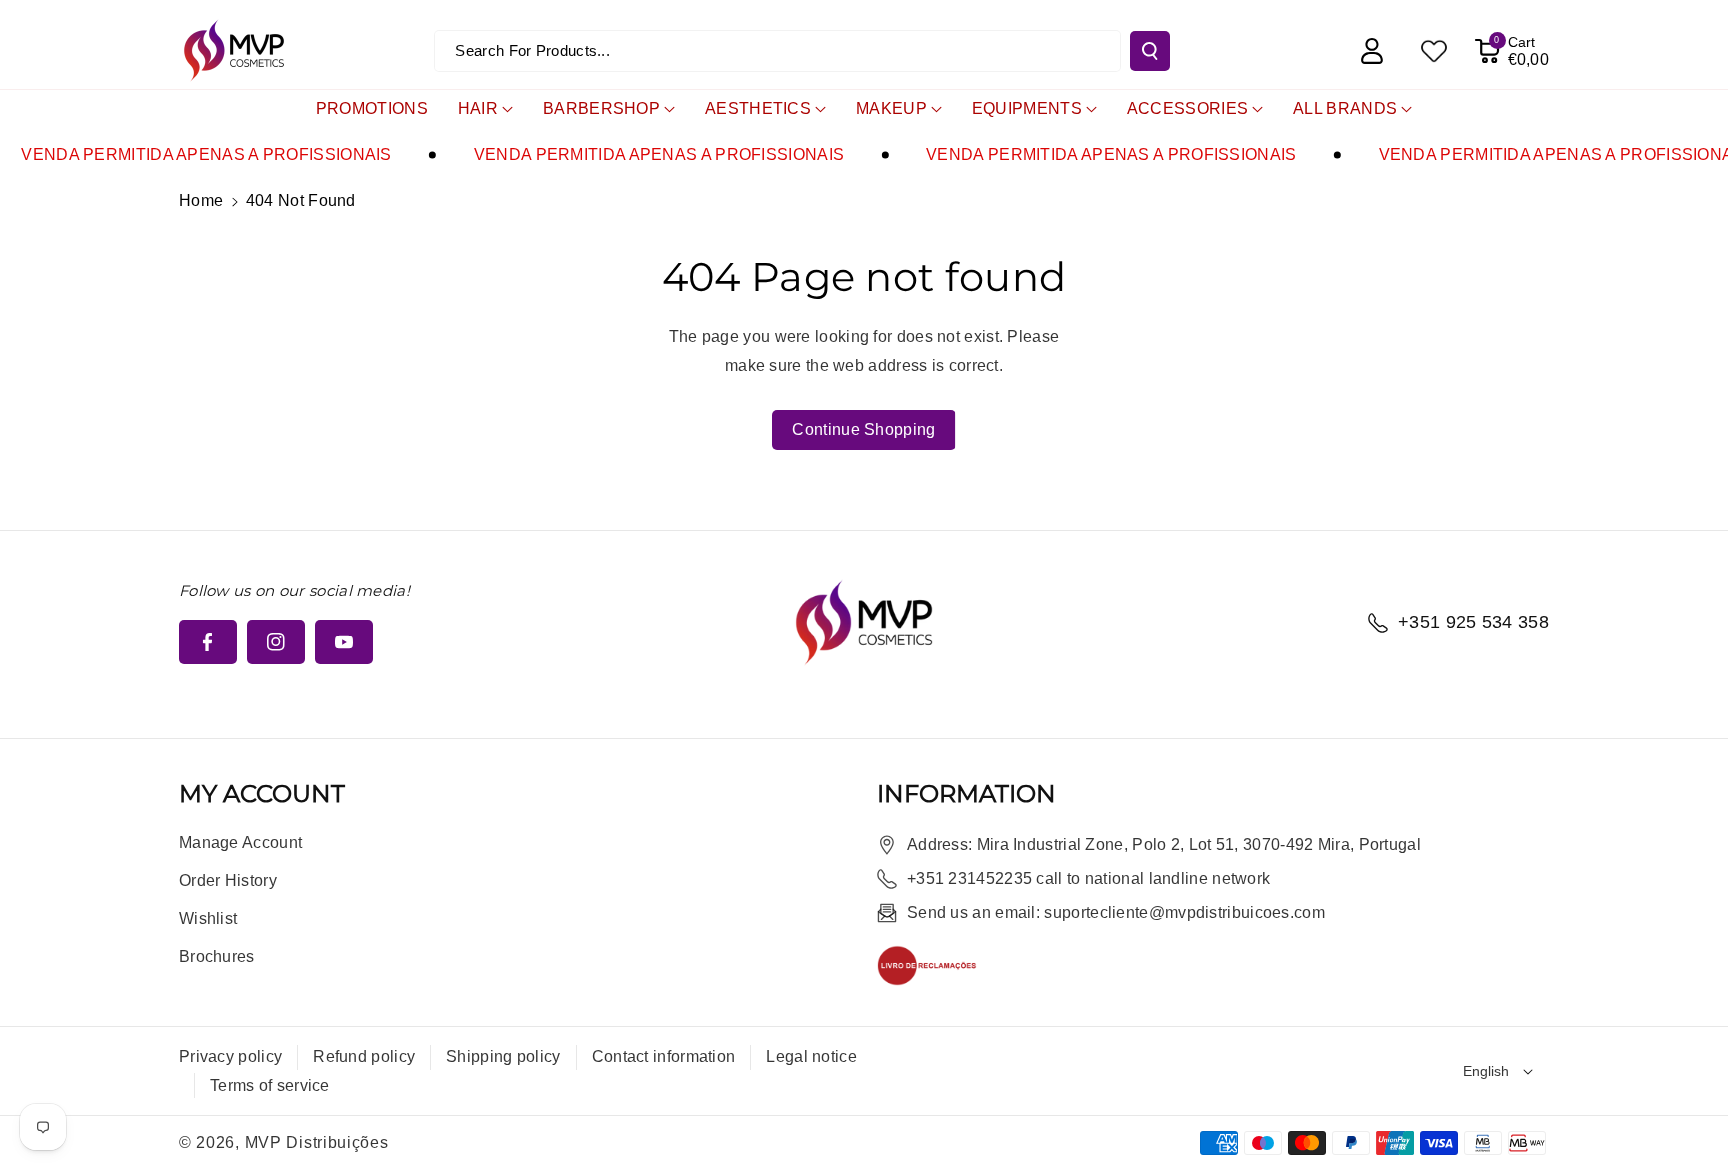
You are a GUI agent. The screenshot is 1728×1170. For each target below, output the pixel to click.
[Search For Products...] (1150, 51)
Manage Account (240, 842)
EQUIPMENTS (1027, 108)
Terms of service (270, 1085)
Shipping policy (503, 1056)
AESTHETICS (758, 108)
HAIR (478, 108)
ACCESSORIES (1187, 108)
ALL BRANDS (1345, 108)
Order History (228, 880)
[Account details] (1372, 51)
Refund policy (364, 1056)
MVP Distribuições (317, 1142)
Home (201, 200)
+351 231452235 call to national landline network (1088, 878)
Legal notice (811, 1056)
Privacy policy (230, 1056)
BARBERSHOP (601, 108)
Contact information (664, 1056)
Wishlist (208, 918)
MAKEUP (891, 108)
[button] (1512, 51)
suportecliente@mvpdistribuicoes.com (1184, 912)
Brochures (217, 956)
